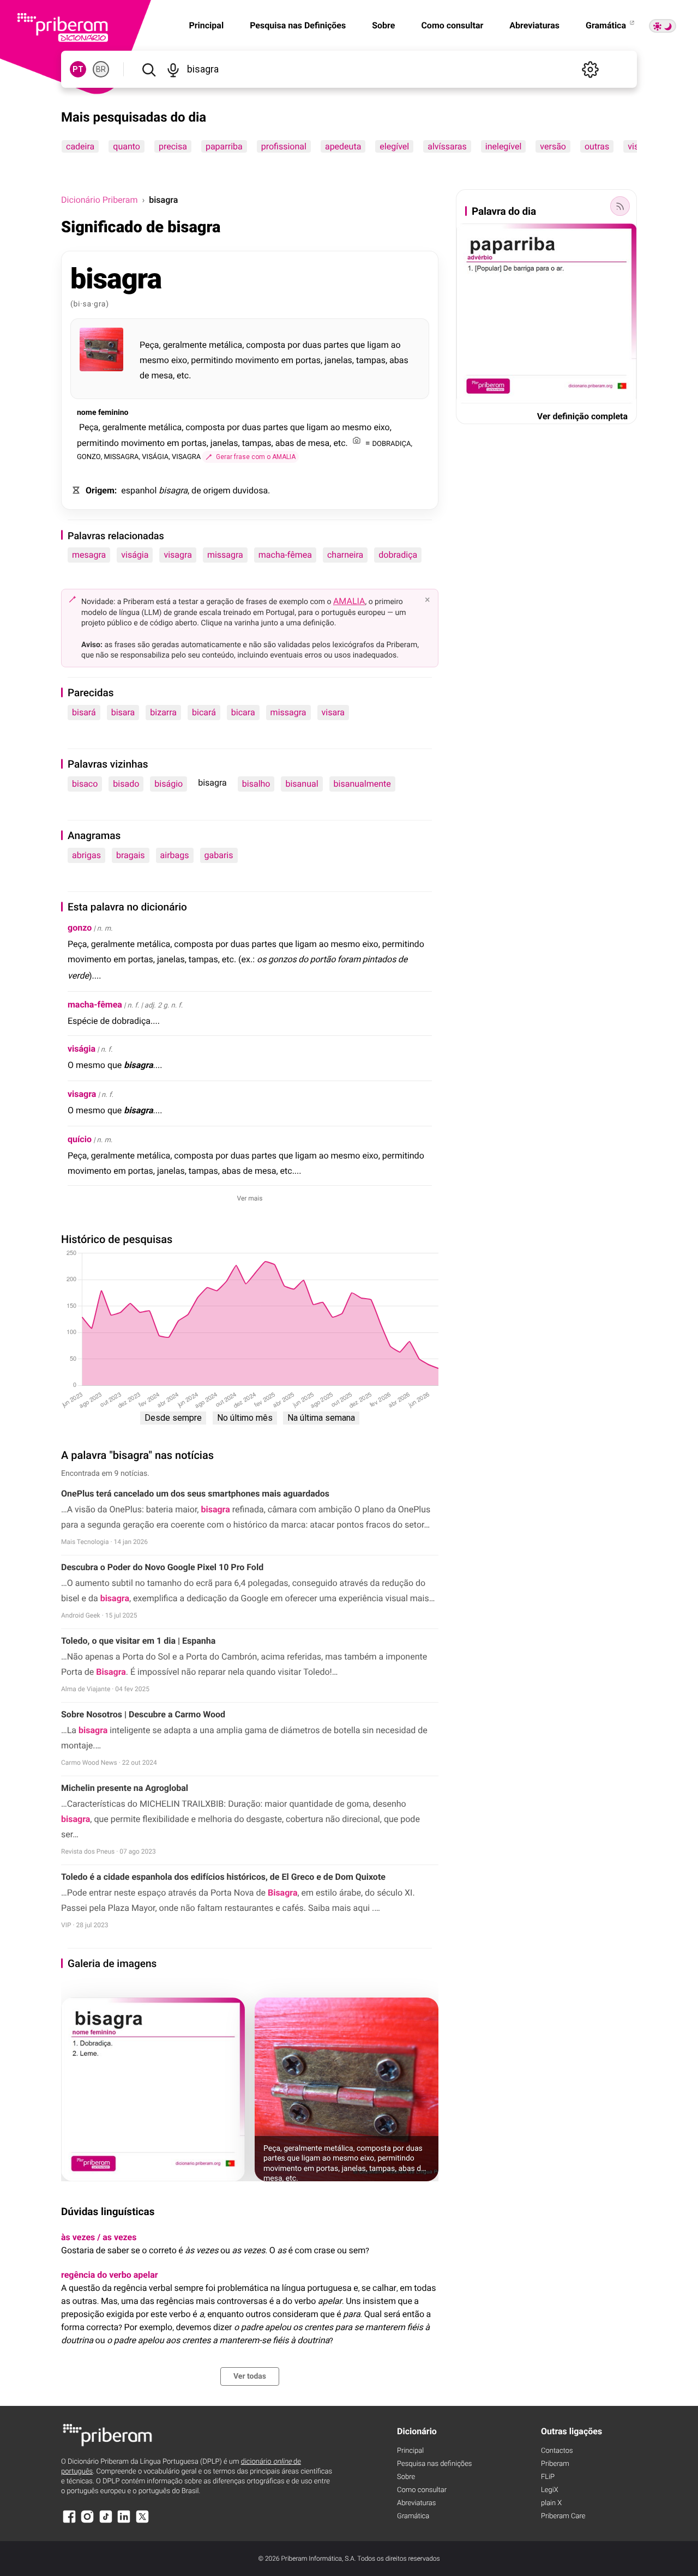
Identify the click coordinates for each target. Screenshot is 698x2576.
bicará (204, 712)
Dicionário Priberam (99, 200)
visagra (177, 555)
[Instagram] (87, 2522)
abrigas (86, 855)
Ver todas (250, 2376)
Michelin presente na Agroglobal (125, 1788)
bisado (126, 784)
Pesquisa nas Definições (298, 25)
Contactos (557, 2451)
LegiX (550, 2490)
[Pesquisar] (149, 69)
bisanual (302, 784)
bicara (243, 712)
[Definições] (590, 69)
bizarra (163, 712)
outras (597, 146)
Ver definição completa (582, 416)
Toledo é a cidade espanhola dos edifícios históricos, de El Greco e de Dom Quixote (223, 1877)
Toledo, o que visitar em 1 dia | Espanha (138, 1641)
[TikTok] (106, 2522)
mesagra (89, 555)
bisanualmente (362, 784)
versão (553, 146)
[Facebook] (69, 2522)
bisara (123, 712)
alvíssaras (447, 146)
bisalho (256, 784)
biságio (169, 784)
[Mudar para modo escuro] (663, 26)
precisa (173, 146)
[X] (142, 2522)
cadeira (80, 146)
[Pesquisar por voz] (173, 69)
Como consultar (452, 25)
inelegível (504, 146)
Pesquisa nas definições (434, 2464)
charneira (345, 555)
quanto (127, 146)
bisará (84, 712)
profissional (284, 146)
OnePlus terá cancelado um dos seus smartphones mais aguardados (195, 1494)
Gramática (607, 25)
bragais (131, 855)
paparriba (224, 146)
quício (80, 1139)
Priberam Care (563, 2516)
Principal (410, 2451)
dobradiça (398, 555)
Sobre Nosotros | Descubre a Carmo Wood (143, 1714)
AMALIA (349, 601)
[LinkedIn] (124, 2522)
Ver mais (250, 1198)
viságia (135, 555)
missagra (225, 555)
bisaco (85, 784)
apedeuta (343, 146)
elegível (394, 146)
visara (333, 712)
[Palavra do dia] (620, 206)
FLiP (548, 2477)
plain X (551, 2503)
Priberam (555, 2464)
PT (78, 69)
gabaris (219, 855)
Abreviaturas (534, 25)
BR (101, 69)
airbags (175, 855)
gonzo (80, 928)
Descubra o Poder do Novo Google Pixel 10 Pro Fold (162, 1567)
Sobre (383, 25)
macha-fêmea (285, 555)
